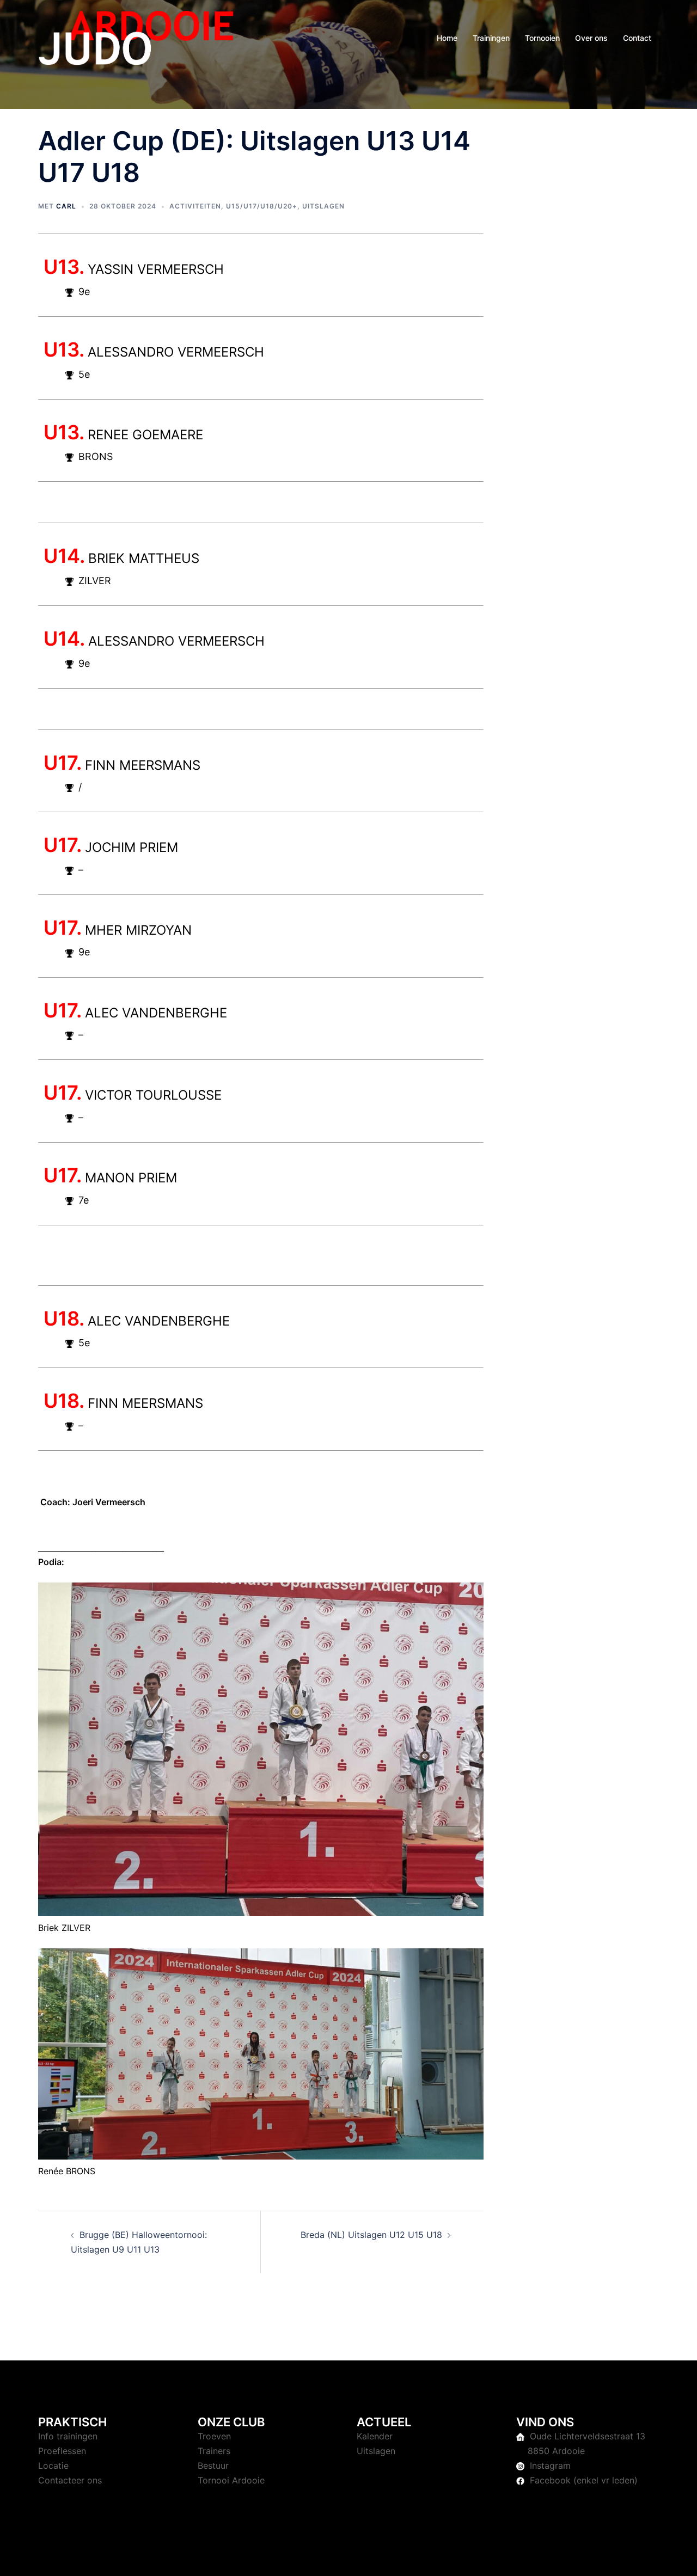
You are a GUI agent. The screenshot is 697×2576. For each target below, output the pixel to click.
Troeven (214, 2436)
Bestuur (213, 2465)
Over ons (591, 38)
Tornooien (542, 38)
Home (447, 38)
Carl (66, 206)
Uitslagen (323, 206)
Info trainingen (68, 2436)
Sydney (270, 2557)
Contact (637, 38)
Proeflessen (62, 2451)
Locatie (53, 2465)
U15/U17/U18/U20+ (262, 206)
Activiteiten (195, 206)
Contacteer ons (70, 2480)
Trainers (214, 2451)
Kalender (375, 2436)
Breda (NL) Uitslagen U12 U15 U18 (371, 2235)
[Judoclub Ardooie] (136, 37)
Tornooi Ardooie (231, 2480)
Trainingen (491, 38)
